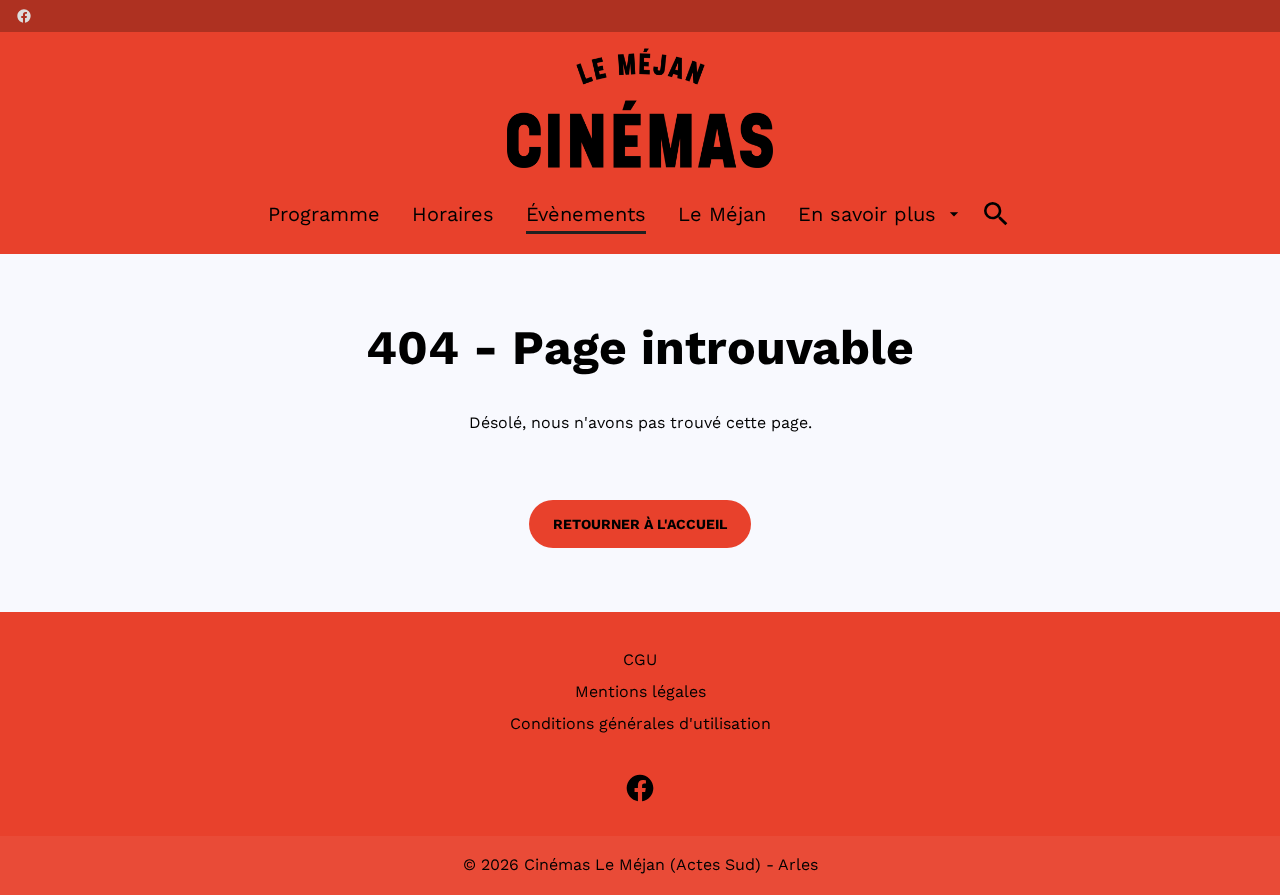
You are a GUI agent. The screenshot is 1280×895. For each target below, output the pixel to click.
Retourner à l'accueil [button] (640, 524)
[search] (996, 214)
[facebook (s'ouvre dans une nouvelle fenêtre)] (24, 16)
